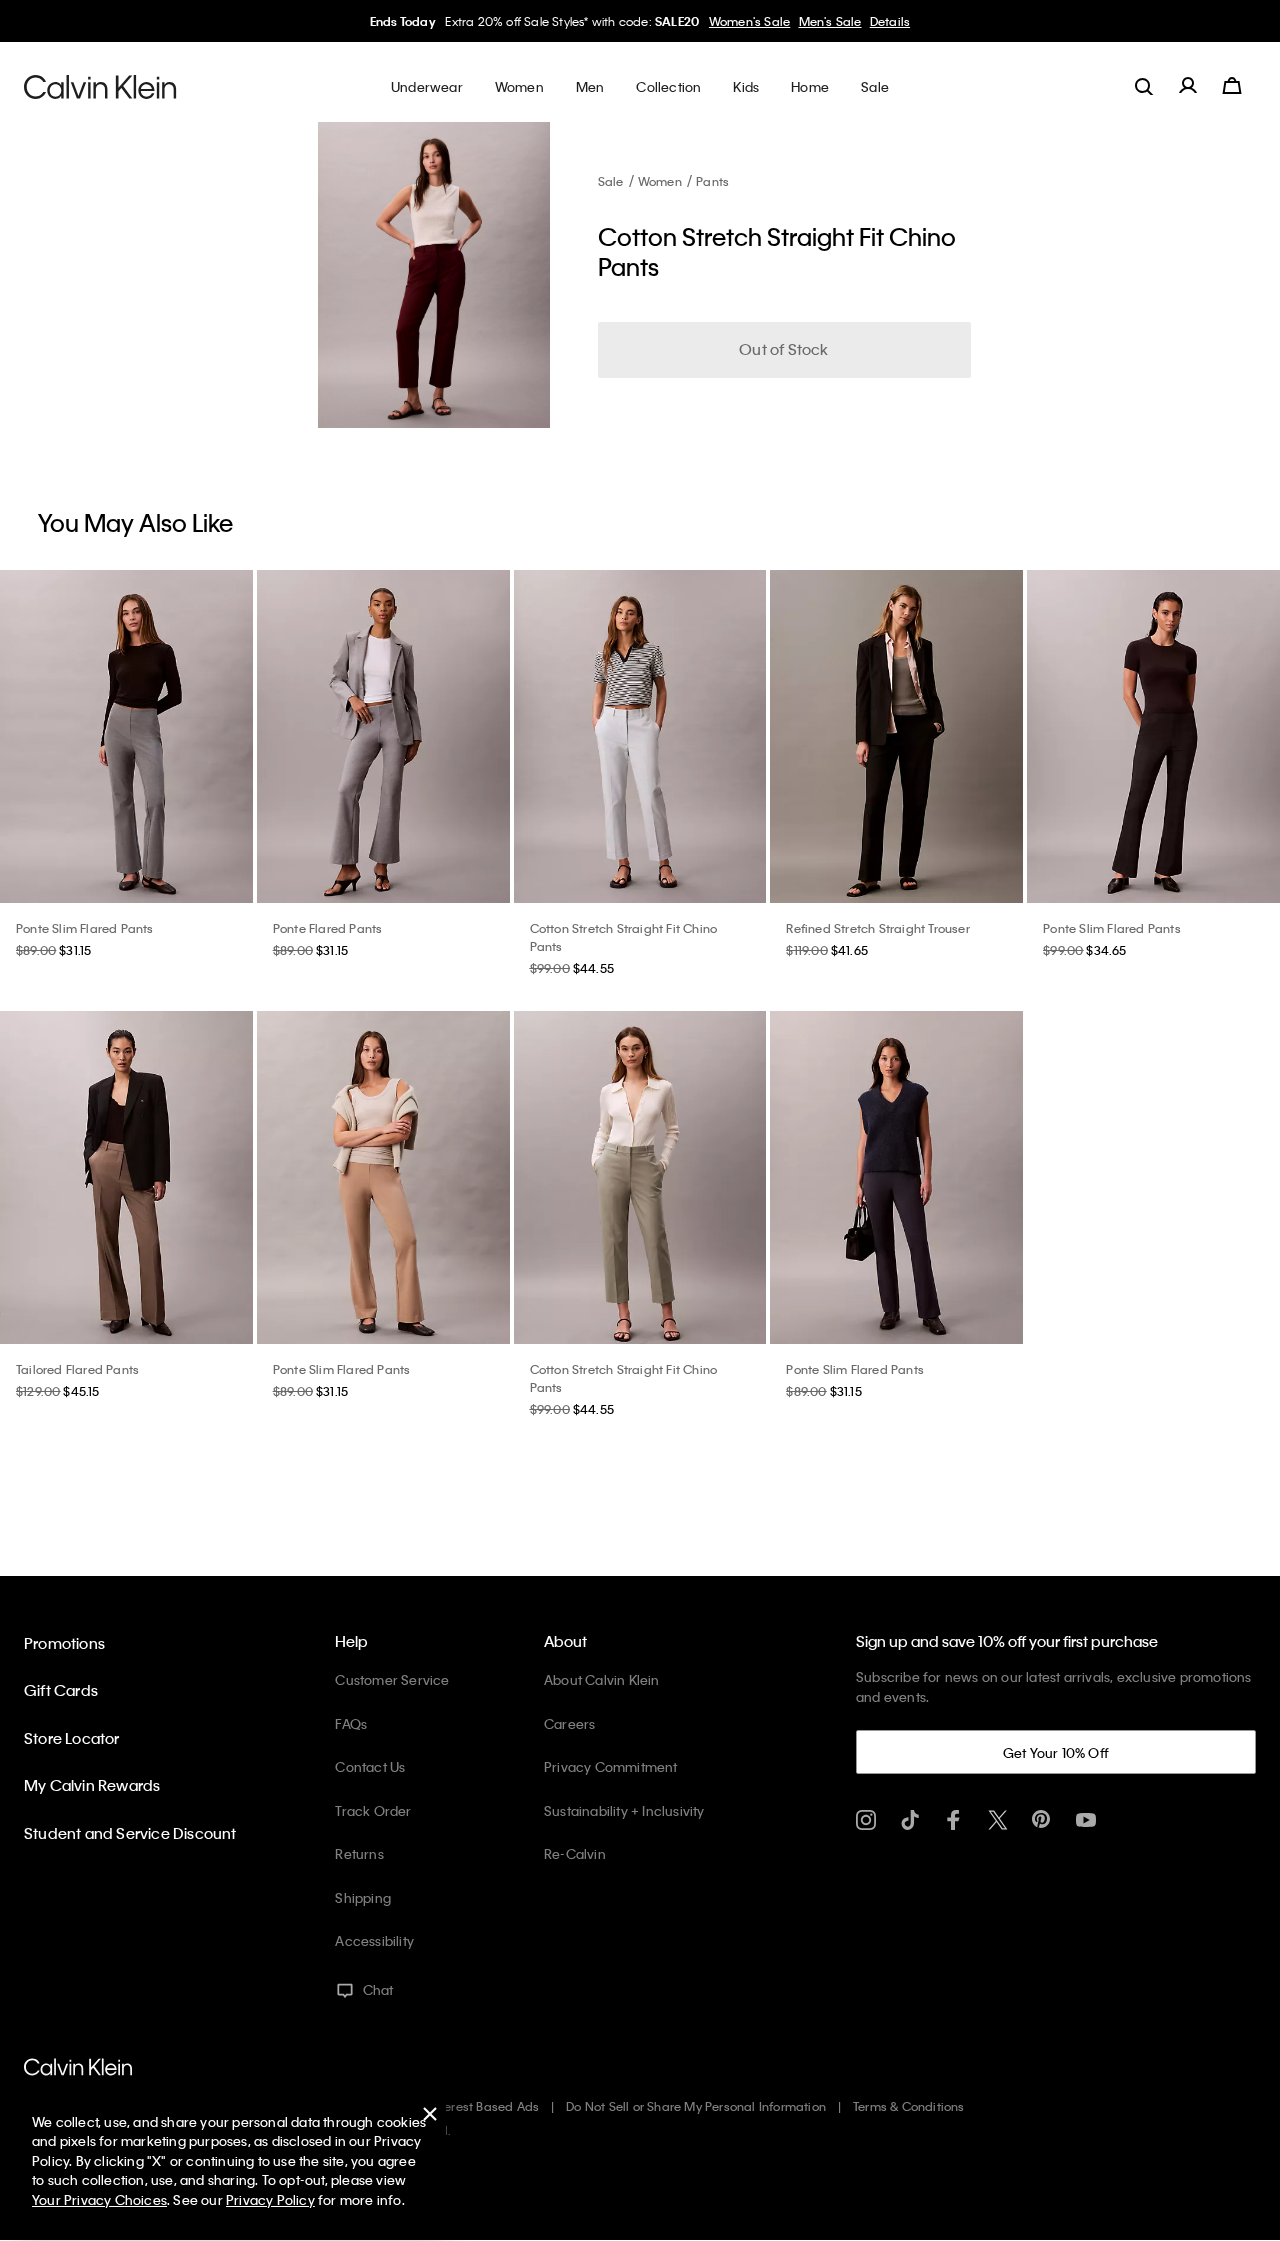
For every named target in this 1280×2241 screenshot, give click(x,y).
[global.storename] (100, 86)
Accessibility (374, 1940)
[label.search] (1144, 86)
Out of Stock (783, 349)
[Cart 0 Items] (1232, 86)
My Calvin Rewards (92, 1785)
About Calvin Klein (602, 1679)
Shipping (363, 1897)
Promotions (64, 1643)
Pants (712, 181)
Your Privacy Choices (99, 2199)
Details (890, 21)
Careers (569, 1723)
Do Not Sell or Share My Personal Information (696, 2106)
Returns (359, 1853)
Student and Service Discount (130, 1833)
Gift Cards (61, 1690)
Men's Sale (830, 21)
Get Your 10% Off (1056, 1752)
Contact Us (370, 1766)
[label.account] (1188, 86)
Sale (611, 181)
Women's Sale (749, 21)
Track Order (373, 1810)
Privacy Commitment (611, 1766)
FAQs (351, 1723)
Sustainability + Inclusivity (624, 1810)
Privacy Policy (270, 2199)
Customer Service (392, 1679)
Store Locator (72, 1738)
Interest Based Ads (485, 2106)
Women (660, 181)
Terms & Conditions (909, 2106)
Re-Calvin (575, 1853)
